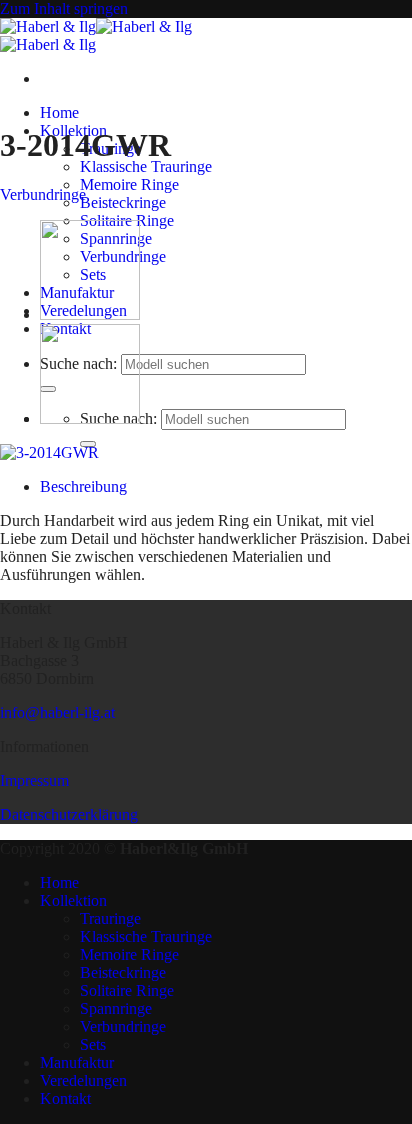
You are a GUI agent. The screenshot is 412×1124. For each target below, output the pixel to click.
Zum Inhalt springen (64, 8)
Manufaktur (77, 1062)
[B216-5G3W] (90, 418)
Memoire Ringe (129, 184)
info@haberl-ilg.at (57, 712)
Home (59, 112)
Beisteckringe (123, 202)
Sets (93, 1044)
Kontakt (65, 1098)
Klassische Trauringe (146, 166)
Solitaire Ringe (127, 990)
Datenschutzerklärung (69, 814)
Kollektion (73, 900)
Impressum (34, 780)
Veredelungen (83, 1080)
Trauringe (110, 918)
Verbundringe (43, 194)
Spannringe (116, 1008)
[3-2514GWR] (90, 314)
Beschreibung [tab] (83, 486)
